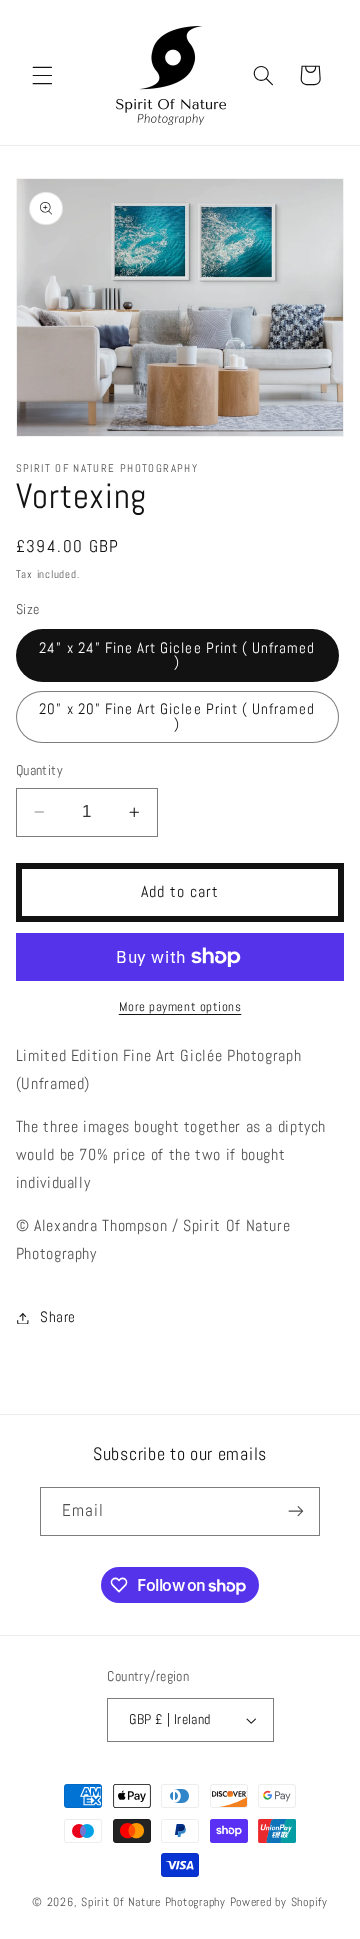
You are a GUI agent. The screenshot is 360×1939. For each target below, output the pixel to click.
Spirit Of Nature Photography (153, 1902)
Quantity (39, 770)
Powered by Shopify (279, 1902)
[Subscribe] (296, 1511)
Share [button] (58, 1317)
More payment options (180, 1007)
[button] (42, 75)
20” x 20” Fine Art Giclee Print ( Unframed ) (177, 716)
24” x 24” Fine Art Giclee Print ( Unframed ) (177, 655)
